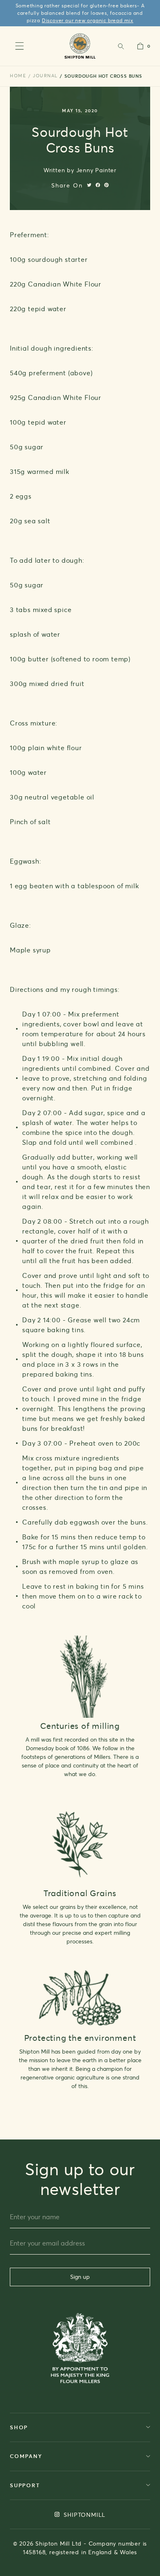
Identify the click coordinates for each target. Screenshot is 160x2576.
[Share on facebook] (98, 185)
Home (18, 76)
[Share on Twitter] (89, 185)
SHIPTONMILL (84, 2515)
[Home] (80, 46)
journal (45, 76)
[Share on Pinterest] (106, 185)
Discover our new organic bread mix (88, 20)
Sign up (80, 2277)
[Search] (121, 46)
